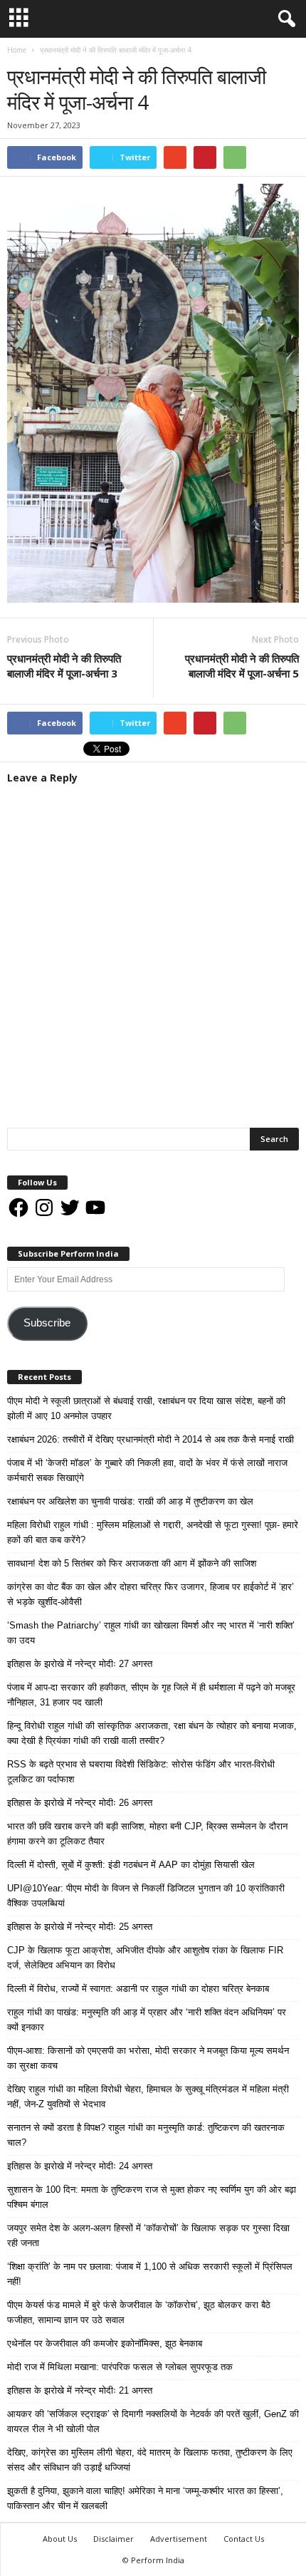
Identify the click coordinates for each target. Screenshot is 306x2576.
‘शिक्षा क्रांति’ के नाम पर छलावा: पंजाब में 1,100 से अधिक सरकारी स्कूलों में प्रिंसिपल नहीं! (150, 2274)
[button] (284, 19)
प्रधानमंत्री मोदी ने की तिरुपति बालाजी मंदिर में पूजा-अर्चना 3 (64, 666)
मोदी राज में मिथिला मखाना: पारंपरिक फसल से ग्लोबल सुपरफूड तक (120, 2367)
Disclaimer (114, 2539)
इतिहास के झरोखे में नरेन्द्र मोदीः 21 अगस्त (80, 2390)
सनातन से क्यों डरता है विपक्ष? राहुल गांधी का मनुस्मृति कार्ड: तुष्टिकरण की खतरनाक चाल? (146, 2135)
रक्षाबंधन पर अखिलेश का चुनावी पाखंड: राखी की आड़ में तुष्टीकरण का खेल (130, 1501)
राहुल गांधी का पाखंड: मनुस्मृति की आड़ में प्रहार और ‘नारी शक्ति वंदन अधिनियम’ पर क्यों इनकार (147, 2020)
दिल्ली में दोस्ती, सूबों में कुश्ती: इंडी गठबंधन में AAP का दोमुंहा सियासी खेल (131, 1865)
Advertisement (179, 2539)
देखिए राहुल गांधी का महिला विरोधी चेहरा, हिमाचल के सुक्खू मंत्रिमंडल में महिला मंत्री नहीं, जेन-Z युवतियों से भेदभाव (148, 2097)
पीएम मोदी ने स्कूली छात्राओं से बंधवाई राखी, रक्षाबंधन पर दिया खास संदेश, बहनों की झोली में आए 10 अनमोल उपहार (146, 1408)
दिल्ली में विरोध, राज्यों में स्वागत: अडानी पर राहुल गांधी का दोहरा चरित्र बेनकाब (138, 1989)
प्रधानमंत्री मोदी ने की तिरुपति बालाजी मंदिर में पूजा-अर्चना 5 (242, 666)
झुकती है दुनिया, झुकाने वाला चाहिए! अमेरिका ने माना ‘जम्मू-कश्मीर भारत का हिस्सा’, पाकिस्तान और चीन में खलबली (145, 2498)
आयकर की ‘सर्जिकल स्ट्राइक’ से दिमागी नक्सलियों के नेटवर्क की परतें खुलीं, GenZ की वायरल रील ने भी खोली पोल (153, 2421)
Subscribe (47, 1323)
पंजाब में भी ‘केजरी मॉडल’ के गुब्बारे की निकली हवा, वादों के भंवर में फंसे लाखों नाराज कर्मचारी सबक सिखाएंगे (147, 1470)
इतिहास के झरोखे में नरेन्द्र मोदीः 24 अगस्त (80, 2166)
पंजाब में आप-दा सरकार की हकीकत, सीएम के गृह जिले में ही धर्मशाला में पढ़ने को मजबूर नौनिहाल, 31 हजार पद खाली (151, 1695)
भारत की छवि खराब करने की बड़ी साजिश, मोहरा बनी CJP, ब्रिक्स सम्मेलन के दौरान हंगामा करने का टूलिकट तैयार (147, 1834)
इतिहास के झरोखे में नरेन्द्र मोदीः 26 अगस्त (80, 1803)
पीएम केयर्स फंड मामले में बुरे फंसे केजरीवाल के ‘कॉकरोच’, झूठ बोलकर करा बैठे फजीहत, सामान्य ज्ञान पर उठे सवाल (139, 2312)
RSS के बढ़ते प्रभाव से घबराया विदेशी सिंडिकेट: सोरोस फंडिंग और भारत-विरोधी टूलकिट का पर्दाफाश (141, 1772)
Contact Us (244, 2539)
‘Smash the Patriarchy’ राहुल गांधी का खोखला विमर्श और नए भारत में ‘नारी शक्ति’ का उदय (151, 1633)
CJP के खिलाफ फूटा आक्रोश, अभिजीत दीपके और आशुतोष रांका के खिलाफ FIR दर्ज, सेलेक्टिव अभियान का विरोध (145, 1958)
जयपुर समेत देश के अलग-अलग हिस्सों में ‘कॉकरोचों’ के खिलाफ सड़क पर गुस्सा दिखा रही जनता (148, 2235)
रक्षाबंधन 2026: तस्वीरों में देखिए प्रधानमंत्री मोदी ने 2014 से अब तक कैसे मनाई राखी (151, 1439)
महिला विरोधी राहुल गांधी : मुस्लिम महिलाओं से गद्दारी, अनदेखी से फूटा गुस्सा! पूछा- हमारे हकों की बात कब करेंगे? (153, 1532)
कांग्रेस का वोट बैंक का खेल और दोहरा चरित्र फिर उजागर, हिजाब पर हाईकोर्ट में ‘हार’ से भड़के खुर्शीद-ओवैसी (151, 1594)
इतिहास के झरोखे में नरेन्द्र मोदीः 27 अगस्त (80, 1664)
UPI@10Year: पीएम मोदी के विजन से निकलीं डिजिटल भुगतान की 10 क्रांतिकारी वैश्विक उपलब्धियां (146, 1896)
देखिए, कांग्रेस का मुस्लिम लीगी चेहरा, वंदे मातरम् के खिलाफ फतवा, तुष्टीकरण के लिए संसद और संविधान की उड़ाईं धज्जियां (150, 2460)
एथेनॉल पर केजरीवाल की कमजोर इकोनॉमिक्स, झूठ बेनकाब (105, 2343)
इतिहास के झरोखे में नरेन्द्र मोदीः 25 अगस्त (80, 1927)
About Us (60, 2539)
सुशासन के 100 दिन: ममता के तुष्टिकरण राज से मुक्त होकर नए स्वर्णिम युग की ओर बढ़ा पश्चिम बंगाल (152, 2197)
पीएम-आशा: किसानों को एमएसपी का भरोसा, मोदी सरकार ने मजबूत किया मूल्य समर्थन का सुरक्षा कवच (148, 2058)
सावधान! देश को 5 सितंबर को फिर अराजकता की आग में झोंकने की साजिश (132, 1563)
